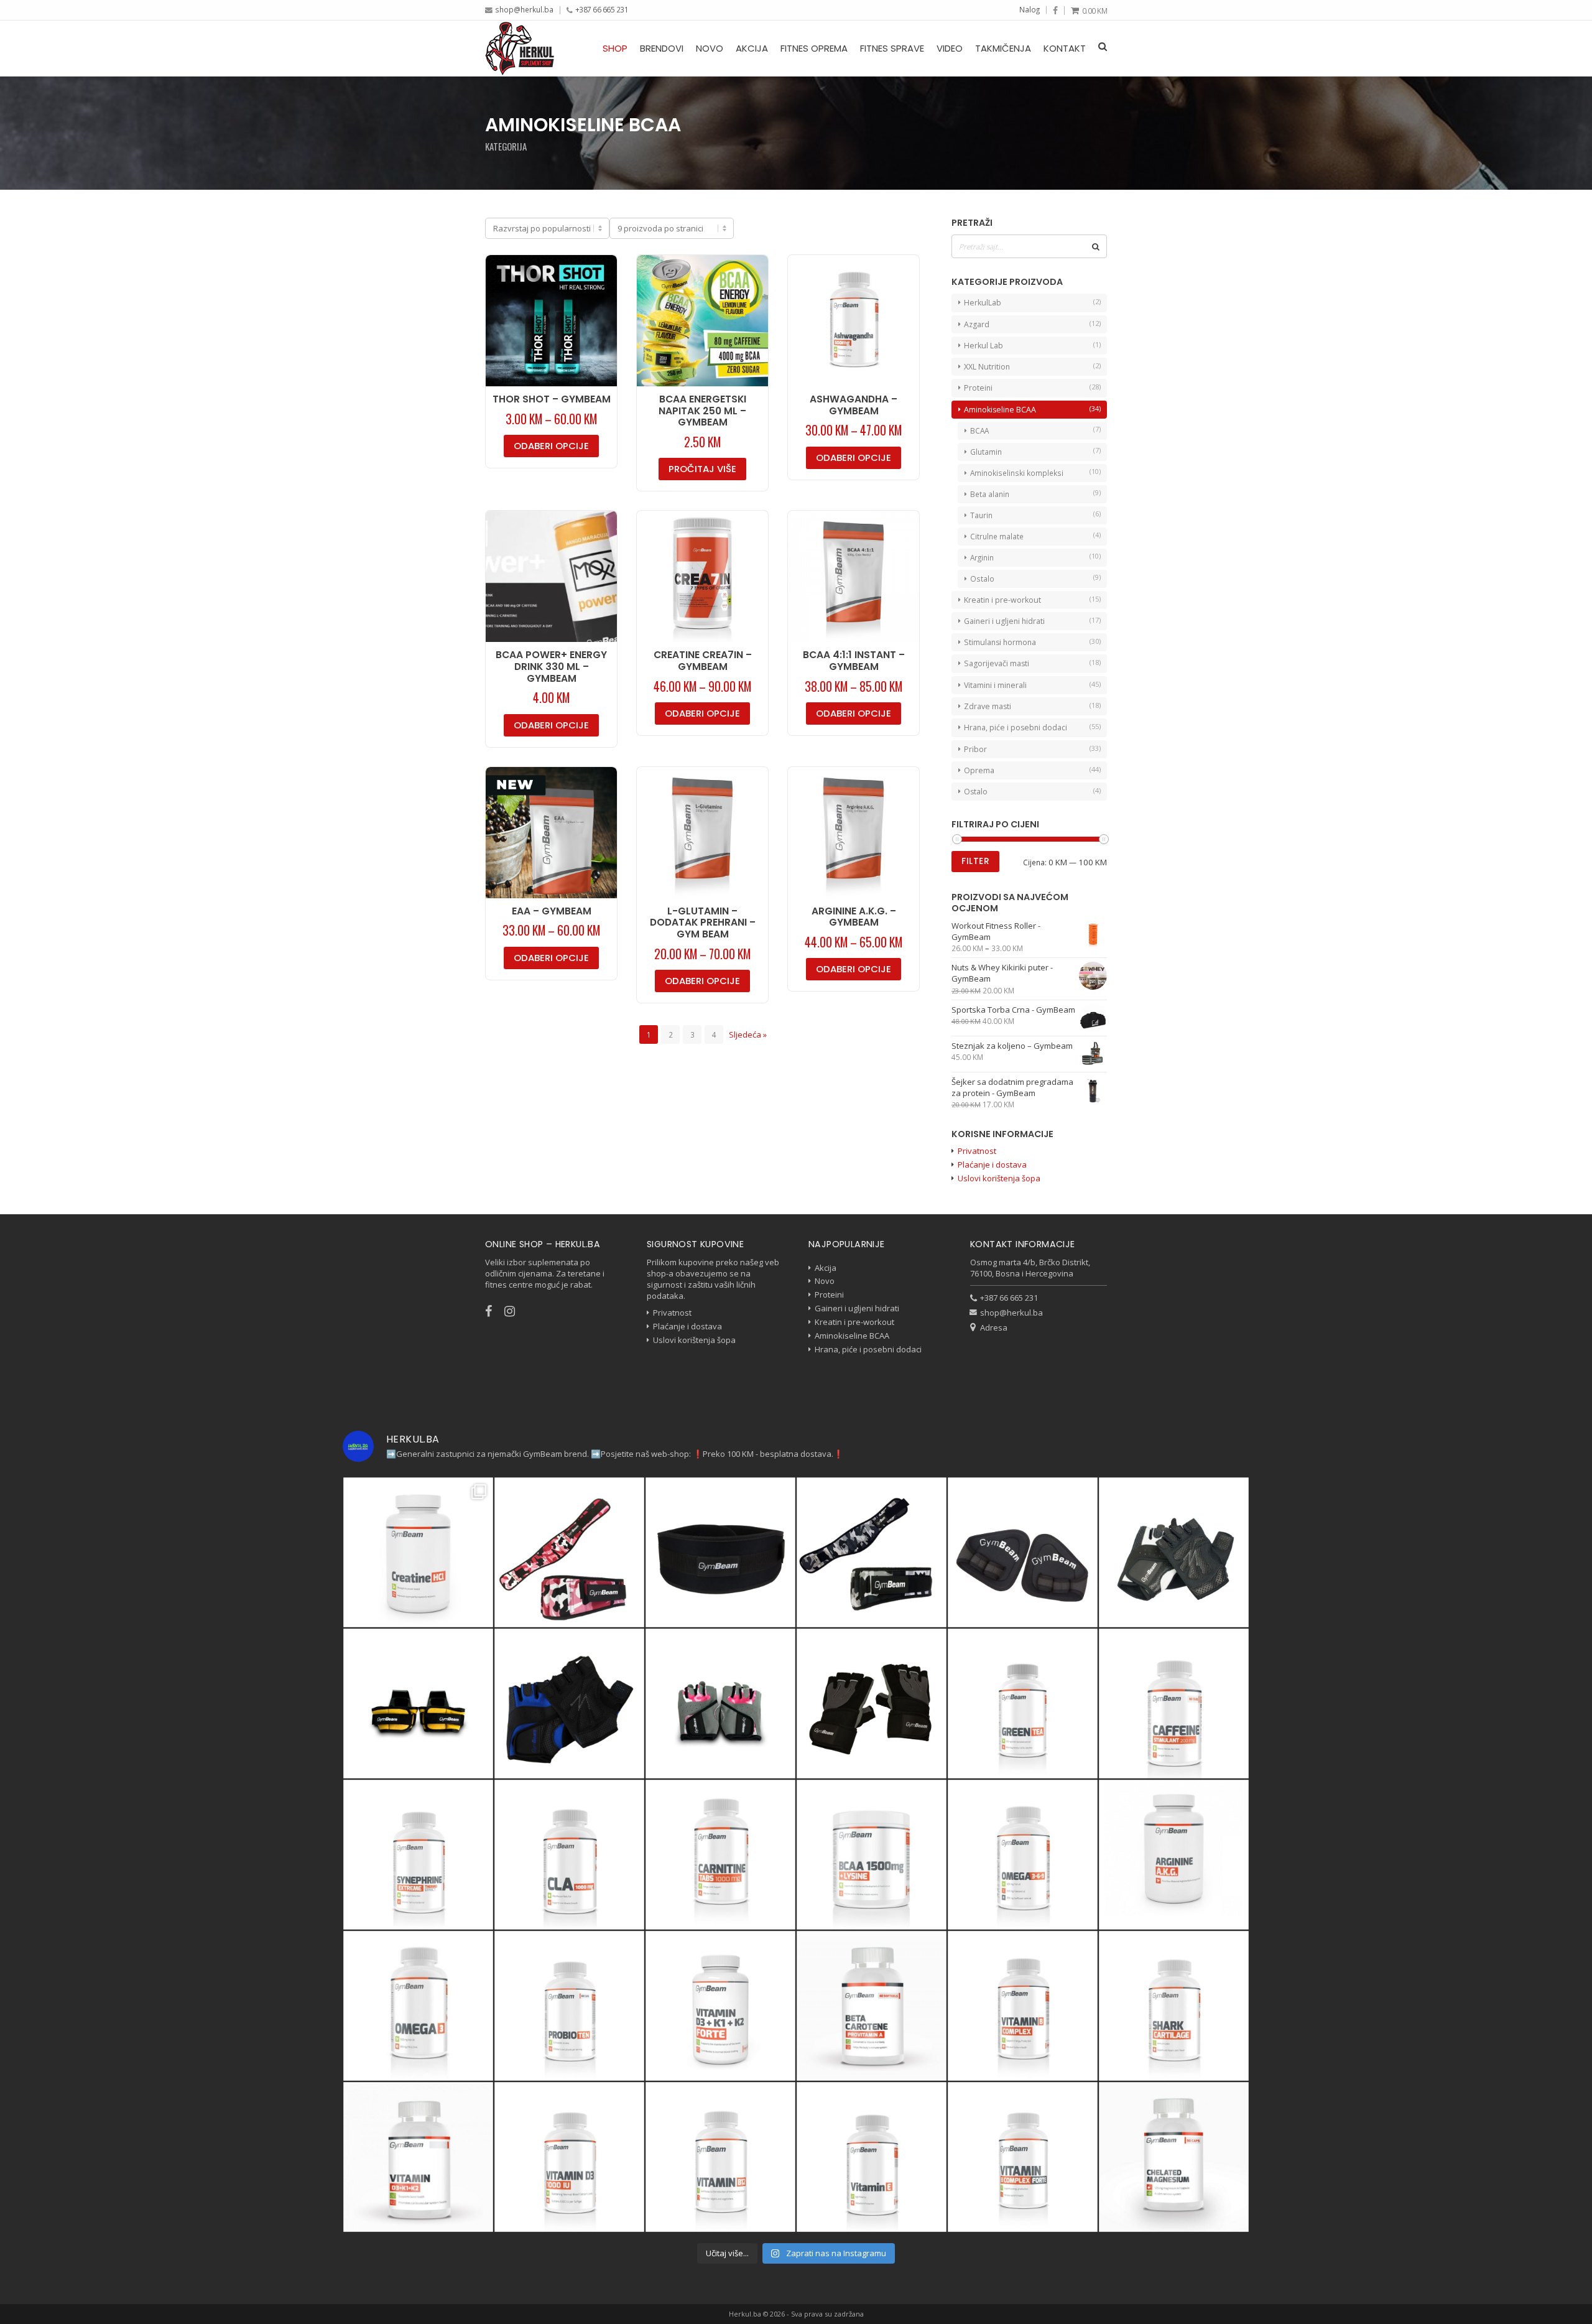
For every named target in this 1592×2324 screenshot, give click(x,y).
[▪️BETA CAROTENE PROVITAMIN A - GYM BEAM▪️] (872, 2006)
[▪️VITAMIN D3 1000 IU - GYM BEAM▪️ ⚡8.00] (569, 2157)
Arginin (982, 557)
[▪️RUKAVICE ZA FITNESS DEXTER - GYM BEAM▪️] (569, 1703)
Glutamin (986, 452)
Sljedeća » (748, 1034)
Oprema (979, 770)
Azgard (977, 324)
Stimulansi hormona (1000, 642)
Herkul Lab (983, 346)
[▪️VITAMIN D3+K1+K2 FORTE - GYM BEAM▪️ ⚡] (720, 2006)
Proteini (978, 388)
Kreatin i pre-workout (1002, 600)
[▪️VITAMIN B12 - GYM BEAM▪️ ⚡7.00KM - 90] (720, 2157)
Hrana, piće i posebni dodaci (1016, 727)
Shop (615, 48)
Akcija (752, 48)
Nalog (1030, 9)
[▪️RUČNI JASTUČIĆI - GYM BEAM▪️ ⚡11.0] (1023, 1552)
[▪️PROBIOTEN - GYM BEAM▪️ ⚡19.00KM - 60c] (569, 2006)
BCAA (979, 430)
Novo (710, 48)
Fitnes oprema (814, 48)
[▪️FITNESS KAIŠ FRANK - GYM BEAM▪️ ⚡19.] (720, 1552)
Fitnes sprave (892, 48)
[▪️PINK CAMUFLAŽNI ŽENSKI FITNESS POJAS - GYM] (569, 1552)
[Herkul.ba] (520, 48)
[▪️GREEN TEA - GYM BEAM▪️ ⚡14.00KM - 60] (1023, 1703)
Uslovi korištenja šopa (999, 1178)
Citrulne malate (997, 536)
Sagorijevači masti (997, 663)
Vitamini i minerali (995, 685)
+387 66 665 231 (602, 9)
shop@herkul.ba (524, 9)
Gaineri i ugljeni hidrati (1004, 621)
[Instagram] (516, 1311)
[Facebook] (1055, 11)
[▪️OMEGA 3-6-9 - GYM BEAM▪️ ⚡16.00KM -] (1023, 1855)
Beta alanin (990, 494)
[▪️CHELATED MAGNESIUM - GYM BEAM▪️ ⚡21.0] (1174, 2157)
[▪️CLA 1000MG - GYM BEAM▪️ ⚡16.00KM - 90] (569, 1855)
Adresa (994, 1327)
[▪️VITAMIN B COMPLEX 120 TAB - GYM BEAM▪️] (1023, 2006)
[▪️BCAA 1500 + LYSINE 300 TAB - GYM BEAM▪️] (872, 1855)
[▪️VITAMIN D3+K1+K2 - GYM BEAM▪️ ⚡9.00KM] (418, 2157)
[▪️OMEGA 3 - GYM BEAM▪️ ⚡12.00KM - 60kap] (418, 2006)
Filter (975, 861)
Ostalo (982, 579)
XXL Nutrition (987, 367)
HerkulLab (983, 303)
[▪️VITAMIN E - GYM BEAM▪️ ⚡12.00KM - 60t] (872, 2157)
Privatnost (977, 1151)
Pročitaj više (702, 469)
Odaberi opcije (551, 446)
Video (950, 48)
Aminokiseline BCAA (1000, 410)
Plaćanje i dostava (992, 1164)
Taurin (981, 515)
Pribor (975, 749)
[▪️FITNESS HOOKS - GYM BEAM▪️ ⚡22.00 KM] (418, 1703)
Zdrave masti (988, 706)
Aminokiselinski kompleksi (1017, 473)
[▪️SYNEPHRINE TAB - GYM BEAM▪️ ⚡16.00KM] (418, 1855)
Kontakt (1065, 48)
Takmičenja (1003, 48)
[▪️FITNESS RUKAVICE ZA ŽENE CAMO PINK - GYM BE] (720, 1703)
